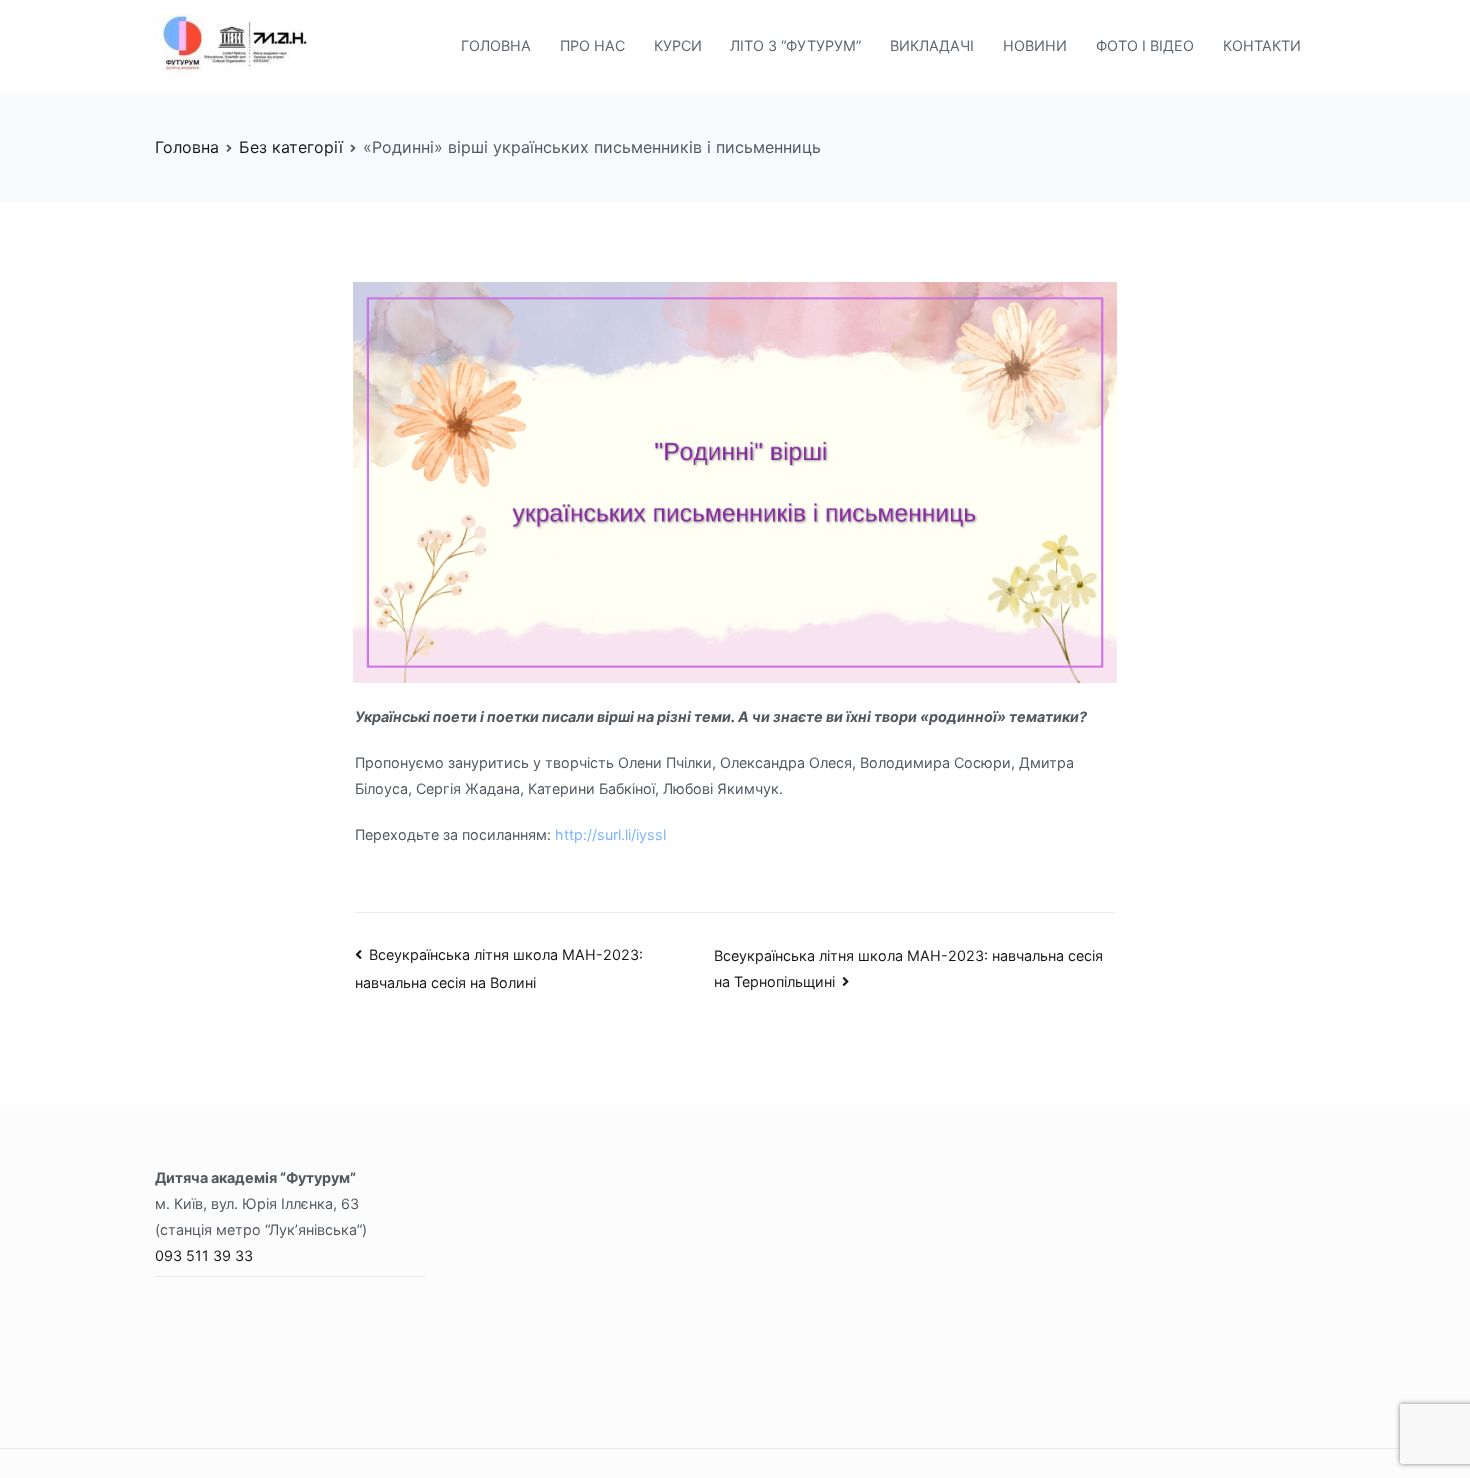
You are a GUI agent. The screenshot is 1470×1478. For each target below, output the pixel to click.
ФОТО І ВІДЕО (1145, 45)
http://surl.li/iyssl (610, 834)
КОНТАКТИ (1262, 45)
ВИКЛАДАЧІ (932, 45)
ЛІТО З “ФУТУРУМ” (795, 45)
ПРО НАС (592, 45)
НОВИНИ (1035, 45)
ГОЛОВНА (496, 45)
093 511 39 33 (204, 1255)
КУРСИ (678, 45)
